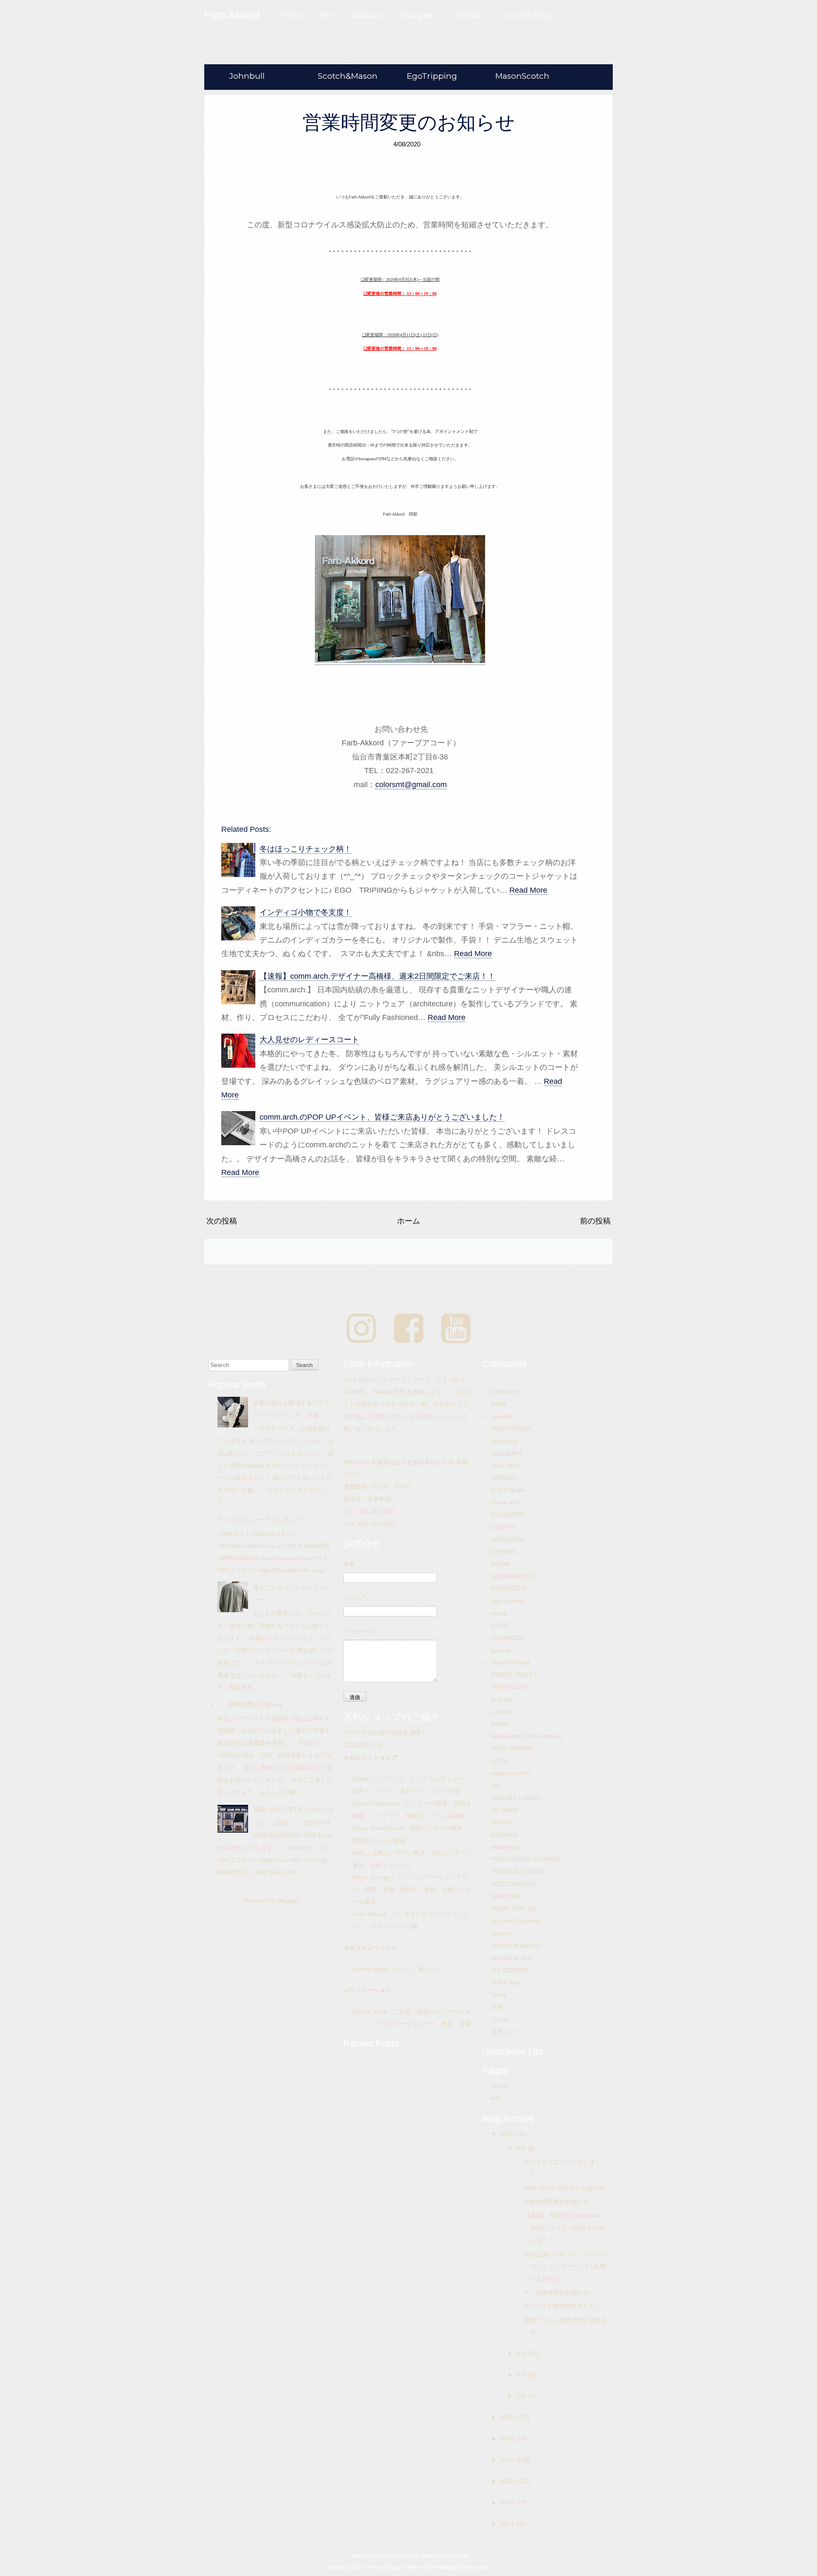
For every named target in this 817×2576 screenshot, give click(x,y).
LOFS (499, 1761)
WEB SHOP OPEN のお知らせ (293, 1809)
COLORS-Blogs (528, 16)
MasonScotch (522, 76)
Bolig (359, 1853)
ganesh (501, 1650)
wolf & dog (505, 1982)
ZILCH (500, 2019)
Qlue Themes (368, 2567)
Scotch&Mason (348, 76)
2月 (522, 2375)
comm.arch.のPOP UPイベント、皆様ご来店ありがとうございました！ (382, 1117)
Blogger (288, 1900)
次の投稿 (222, 1221)
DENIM (501, 1564)
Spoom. (501, 1933)
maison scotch (510, 1773)
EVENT (501, 1625)
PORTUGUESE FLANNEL (526, 1859)
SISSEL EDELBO (514, 1908)
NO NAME (505, 1810)
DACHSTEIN (508, 1515)
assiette (501, 1416)
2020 (508, 2134)
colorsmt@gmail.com (411, 785)
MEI (496, 1785)
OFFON (502, 1822)
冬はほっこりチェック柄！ (306, 849)
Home (292, 16)
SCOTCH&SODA (514, 1884)
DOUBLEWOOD (513, 1576)
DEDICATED (508, 1539)
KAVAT (500, 1724)
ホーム (408, 1221)
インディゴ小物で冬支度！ (306, 912)
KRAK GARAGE (512, 1748)
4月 (522, 2148)
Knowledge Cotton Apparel (527, 1736)
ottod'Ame (505, 1847)
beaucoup (504, 1441)
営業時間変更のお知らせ (409, 122)
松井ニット (506, 2032)
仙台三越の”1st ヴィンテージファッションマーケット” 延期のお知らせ (566, 2267)
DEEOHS (503, 1552)
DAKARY (503, 1527)
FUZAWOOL (508, 1638)
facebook (367, 16)
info (496, 2098)
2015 (508, 2502)
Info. (327, 16)
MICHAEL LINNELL (517, 1798)
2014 (508, 2524)
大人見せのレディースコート (309, 1040)
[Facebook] (409, 1329)
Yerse (499, 1994)
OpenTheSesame (376, 1803)
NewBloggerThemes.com (460, 2567)
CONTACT (468, 16)
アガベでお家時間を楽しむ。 (563, 2306)
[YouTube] (456, 1329)
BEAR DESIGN (511, 1429)
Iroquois (502, 1699)
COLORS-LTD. (363, 1745)
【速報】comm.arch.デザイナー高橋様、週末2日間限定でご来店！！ (377, 976)
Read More (528, 890)
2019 (508, 2417)
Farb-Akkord (369, 1914)
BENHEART (507, 1453)
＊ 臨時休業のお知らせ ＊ (256, 1705)
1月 (522, 2396)
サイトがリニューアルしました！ (262, 1520)
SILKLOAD (506, 1896)
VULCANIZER (510, 1970)
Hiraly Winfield (510, 1662)
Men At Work (370, 2012)
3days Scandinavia (378, 1828)
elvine (499, 1613)
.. (493, 1379)
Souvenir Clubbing (516, 1921)
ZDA (497, 2007)
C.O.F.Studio (508, 1490)
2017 (508, 2460)
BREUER (503, 1478)
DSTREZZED (509, 1588)
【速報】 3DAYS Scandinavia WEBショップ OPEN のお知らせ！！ (566, 2228)
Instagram (417, 16)
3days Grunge (371, 1877)
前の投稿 (595, 1221)
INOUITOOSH (510, 1687)
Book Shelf (506, 1465)
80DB (498, 1404)
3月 (522, 2353)
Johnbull (247, 76)
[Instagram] (361, 1329)
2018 (508, 2438)
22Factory (505, 1392)
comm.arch (506, 1502)
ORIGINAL (505, 1835)
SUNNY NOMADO (516, 1946)
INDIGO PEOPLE (514, 1675)
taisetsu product (513, 1958)
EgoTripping (432, 76)
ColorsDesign (370, 1969)
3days (360, 1779)
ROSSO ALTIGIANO (518, 1871)
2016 (508, 2481)
